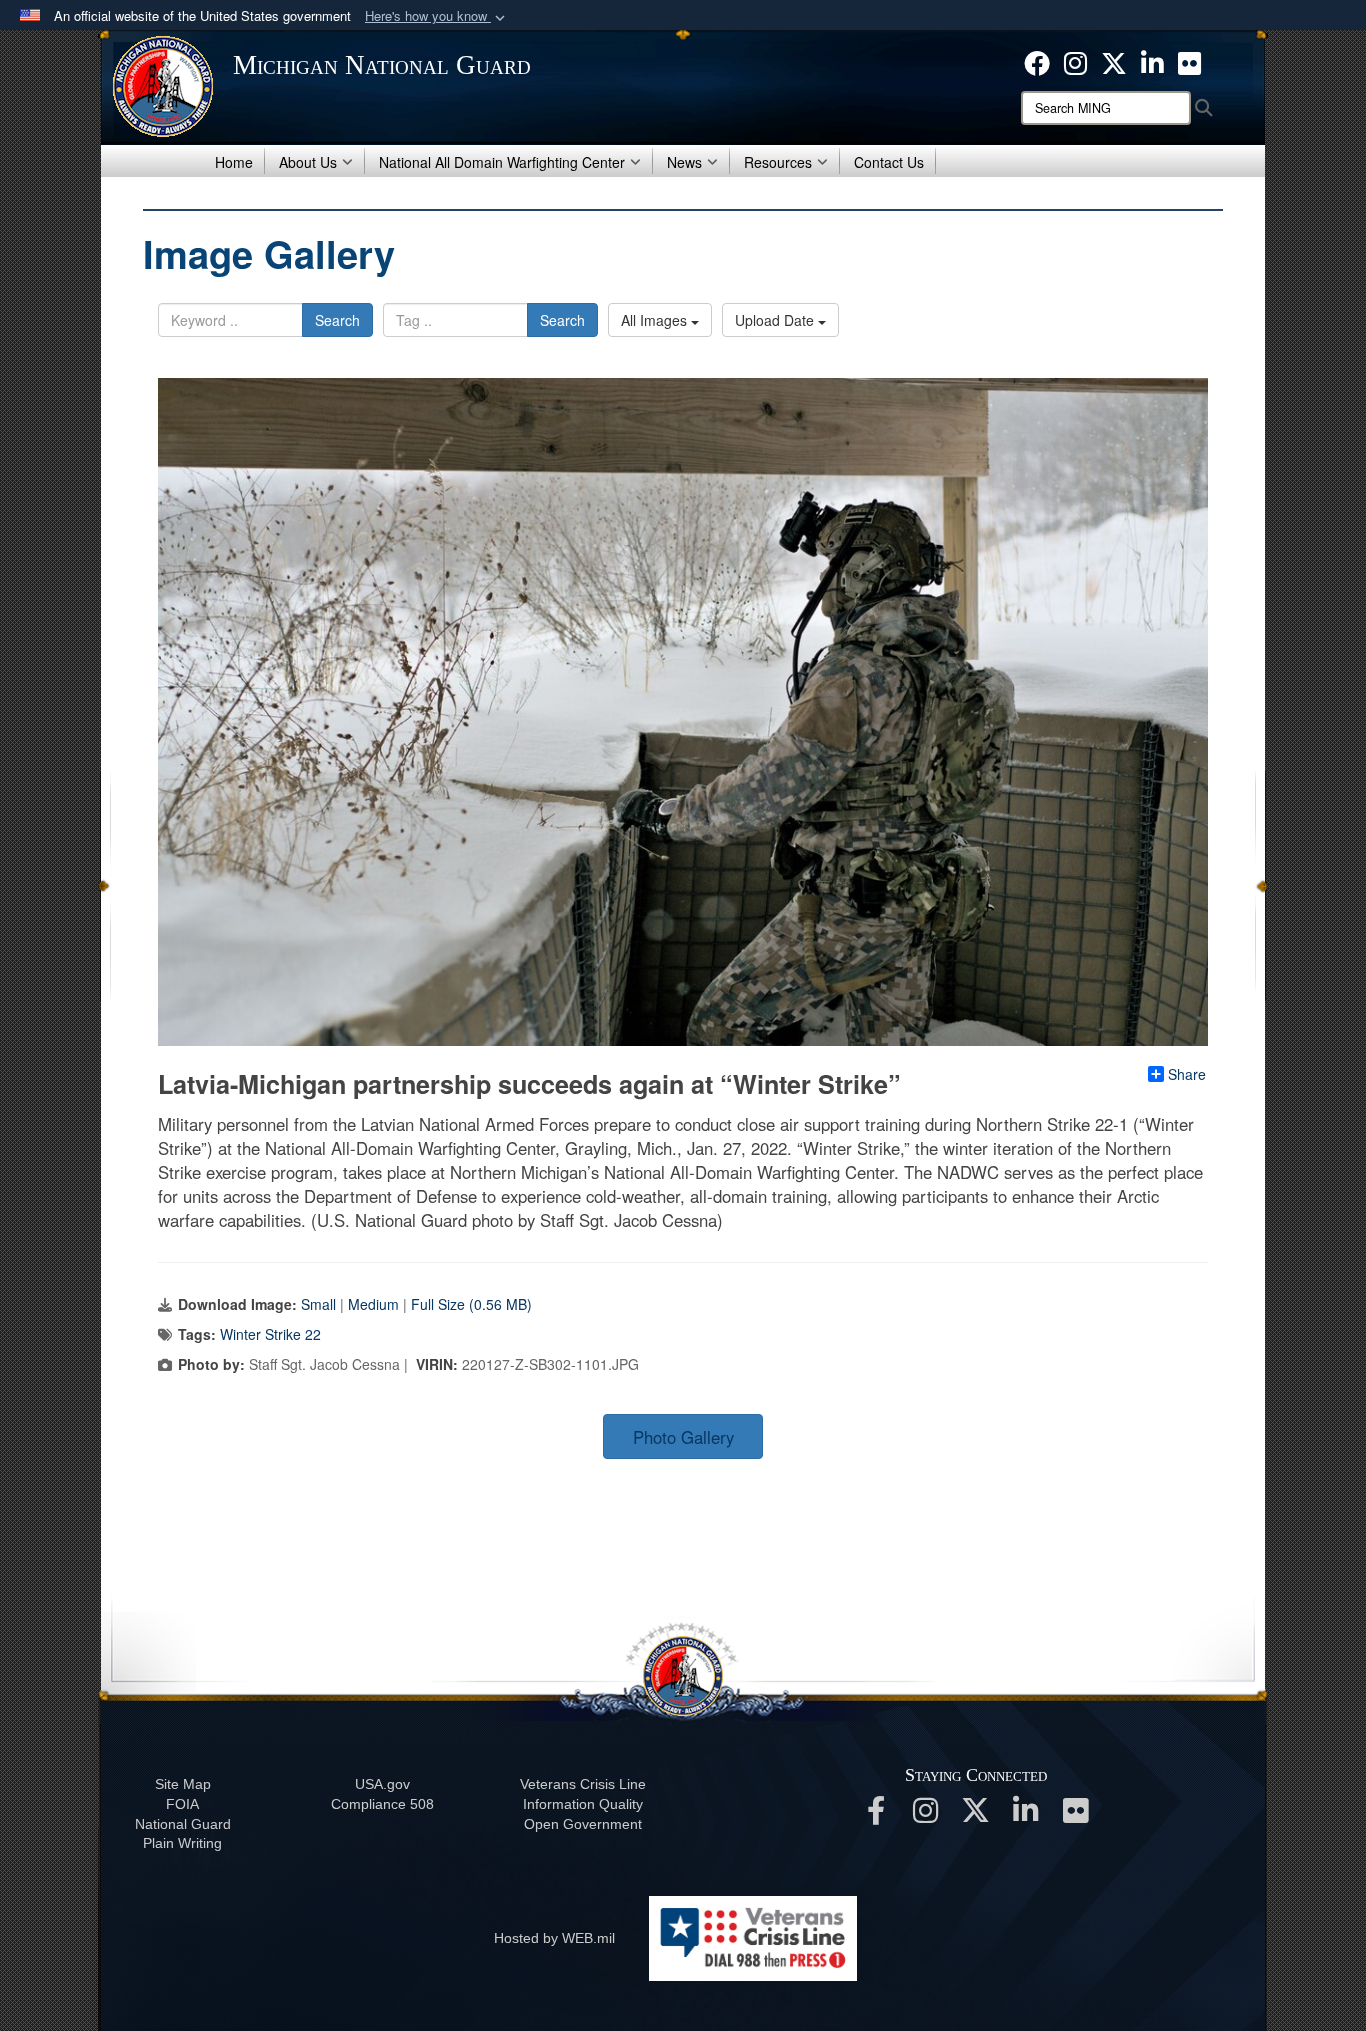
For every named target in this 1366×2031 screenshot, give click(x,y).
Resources (778, 162)
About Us (308, 162)
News (684, 162)
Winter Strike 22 (270, 1334)
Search (337, 320)
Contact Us (889, 162)
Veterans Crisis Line (583, 1784)
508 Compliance (382, 1804)
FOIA (182, 1804)
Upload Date (776, 320)
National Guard (183, 1824)
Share (1187, 1074)
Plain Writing (182, 1843)
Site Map (183, 1784)
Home (234, 162)
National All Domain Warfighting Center (502, 162)
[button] (437, 16)
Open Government (583, 1824)
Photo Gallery (683, 1437)
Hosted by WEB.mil (554, 1938)
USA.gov (382, 1784)
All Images (656, 320)
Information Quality (583, 1804)
